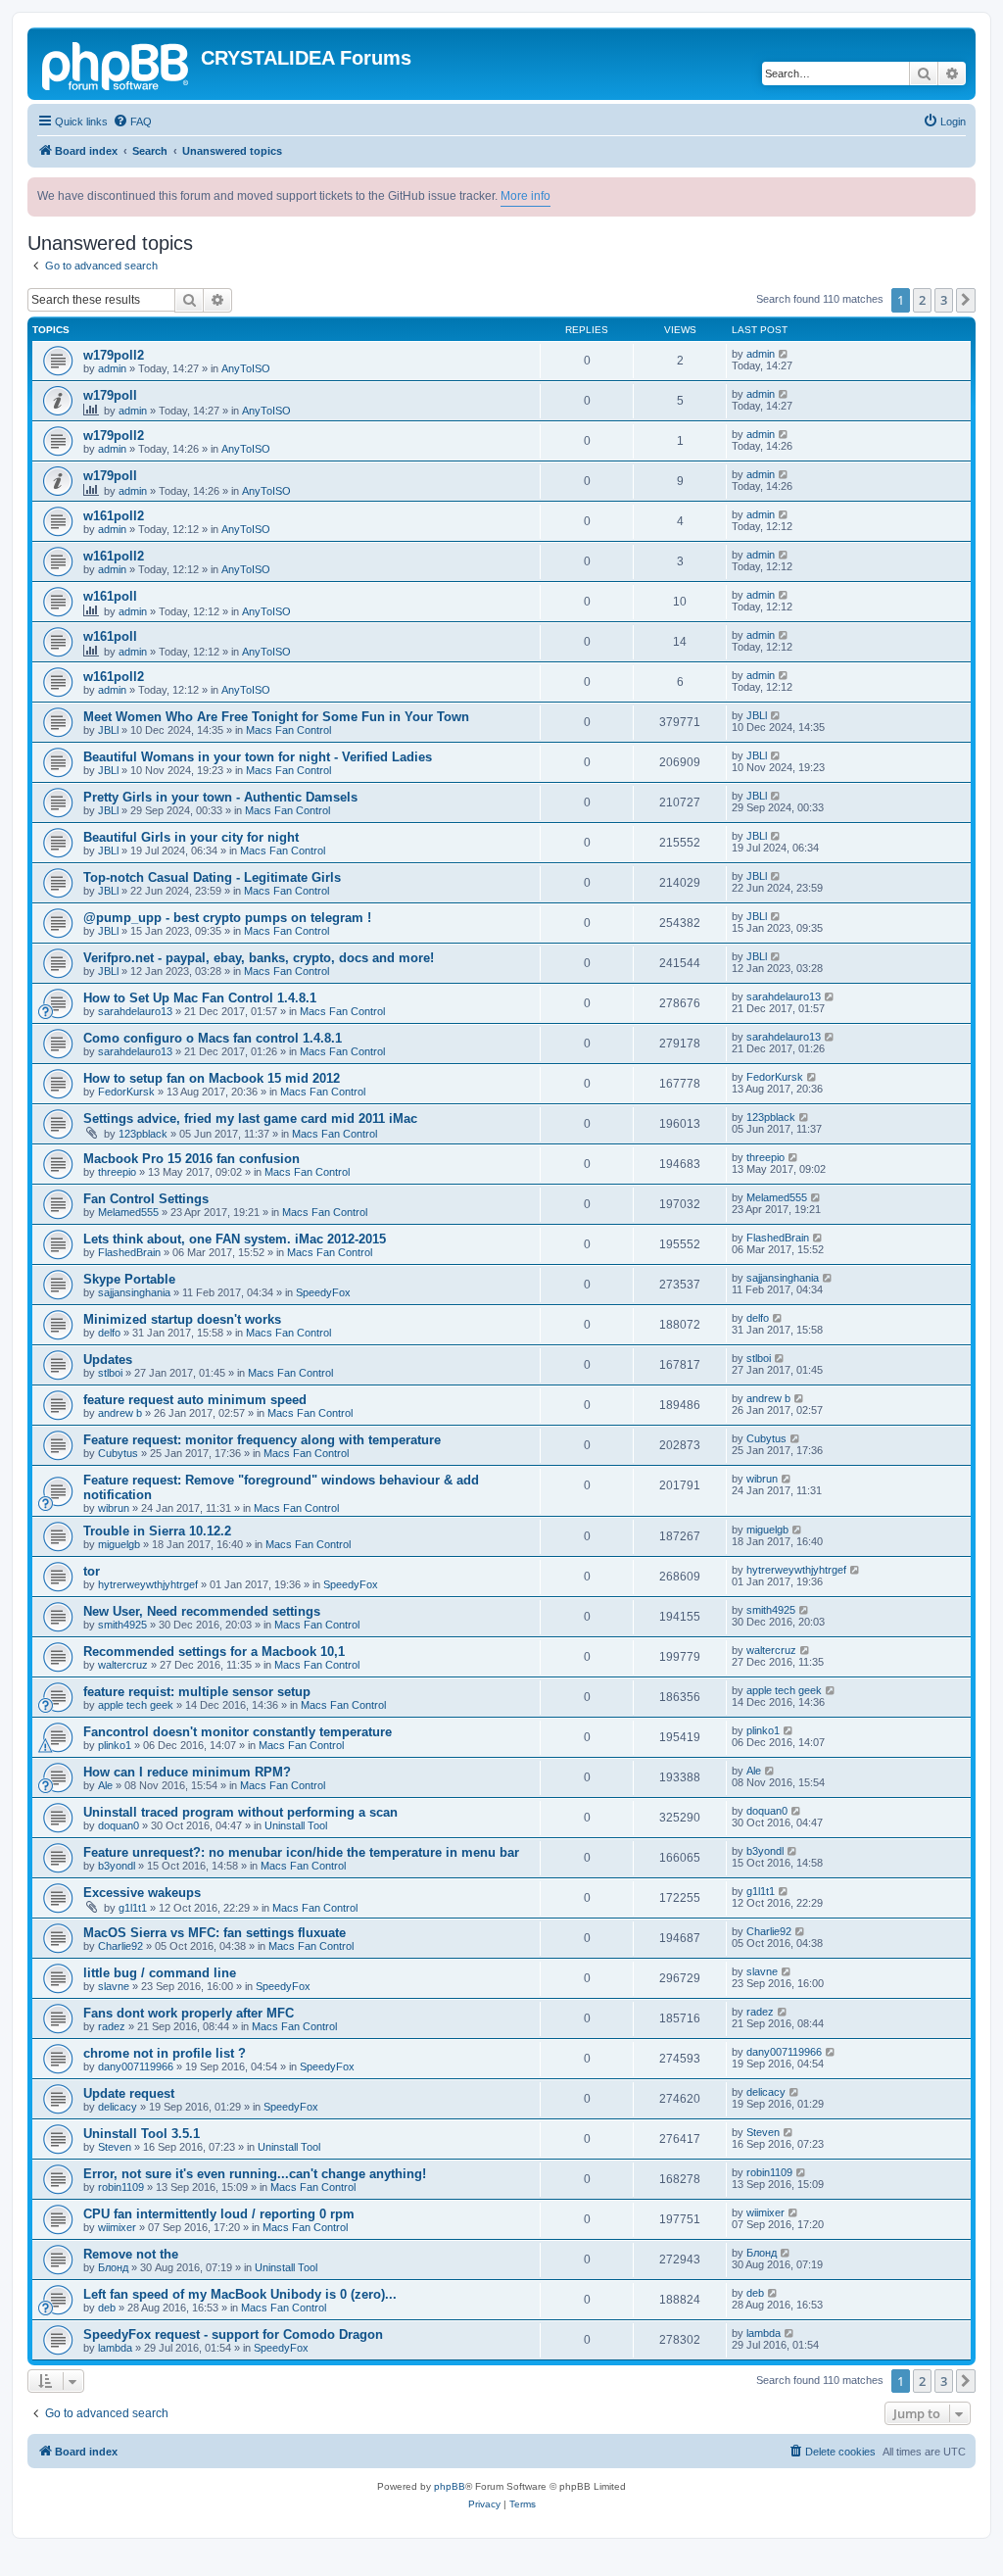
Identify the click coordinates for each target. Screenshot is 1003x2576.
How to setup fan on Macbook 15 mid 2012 (212, 1078)
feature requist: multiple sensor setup (197, 1692)
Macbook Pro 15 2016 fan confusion (191, 1159)
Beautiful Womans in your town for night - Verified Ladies (258, 757)
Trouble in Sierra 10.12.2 (157, 1531)
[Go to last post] (784, 354)
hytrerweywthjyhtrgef (148, 1584)
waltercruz (123, 1665)
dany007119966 (136, 2066)
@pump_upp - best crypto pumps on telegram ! (227, 918)
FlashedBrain (129, 1252)
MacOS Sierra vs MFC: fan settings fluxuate (215, 1933)
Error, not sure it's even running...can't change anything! (255, 2174)
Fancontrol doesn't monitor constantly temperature (238, 1732)
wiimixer (117, 2227)
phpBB (450, 2486)
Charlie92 (120, 1946)
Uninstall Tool (296, 1825)
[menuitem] (132, 122)
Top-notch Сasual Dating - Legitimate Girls (212, 877)
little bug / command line (160, 1973)
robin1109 (121, 2187)
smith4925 (122, 1625)
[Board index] (117, 64)
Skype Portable (129, 1279)
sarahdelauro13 (135, 1011)
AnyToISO (246, 368)
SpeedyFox (323, 1292)
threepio (117, 1172)
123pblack (143, 1134)
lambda (115, 2348)
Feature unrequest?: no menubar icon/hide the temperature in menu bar (301, 1852)
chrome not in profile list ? (165, 2053)
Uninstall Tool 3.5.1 (142, 2134)
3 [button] (944, 300)
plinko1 (115, 1745)
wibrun (114, 1508)
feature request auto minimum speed (195, 1400)
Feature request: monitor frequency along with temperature (262, 1440)
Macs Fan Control (288, 730)
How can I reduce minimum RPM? (187, 1772)
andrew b (120, 1413)
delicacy (118, 2107)
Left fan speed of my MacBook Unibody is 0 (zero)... (240, 2294)
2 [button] (922, 300)
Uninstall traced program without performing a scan (240, 1812)
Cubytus (118, 1453)
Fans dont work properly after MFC (189, 2013)
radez (112, 2026)
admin (112, 368)
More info (525, 196)
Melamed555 (128, 1212)
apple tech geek (136, 1705)
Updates (108, 1360)
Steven (115, 2147)
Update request (129, 2093)
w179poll (110, 395)
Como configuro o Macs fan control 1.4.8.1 (213, 1038)
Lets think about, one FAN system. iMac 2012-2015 (235, 1239)
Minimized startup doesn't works (182, 1319)
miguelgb (119, 1544)
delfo (109, 1333)
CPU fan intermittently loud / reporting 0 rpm (219, 2214)
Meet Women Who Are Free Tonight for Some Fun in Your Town (276, 717)
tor (92, 1571)
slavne (114, 1986)
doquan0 (119, 1825)
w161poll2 (114, 516)
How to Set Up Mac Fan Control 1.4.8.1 (200, 998)
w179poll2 (114, 355)
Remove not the (131, 2254)
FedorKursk (126, 1092)
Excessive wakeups (142, 1893)
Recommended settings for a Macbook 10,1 (214, 1652)
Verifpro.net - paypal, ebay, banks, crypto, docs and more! (259, 958)
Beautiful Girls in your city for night (191, 837)
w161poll (110, 596)
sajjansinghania (134, 1292)
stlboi (110, 1373)
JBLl (108, 730)
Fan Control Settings (146, 1199)
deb (107, 2308)
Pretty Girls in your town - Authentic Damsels (220, 797)
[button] (966, 300)
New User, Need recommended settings (202, 1611)
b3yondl (117, 1866)
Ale (105, 1785)
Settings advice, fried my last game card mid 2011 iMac (250, 1118)
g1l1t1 (133, 1908)
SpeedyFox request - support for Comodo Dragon (233, 2334)
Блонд (113, 2267)
